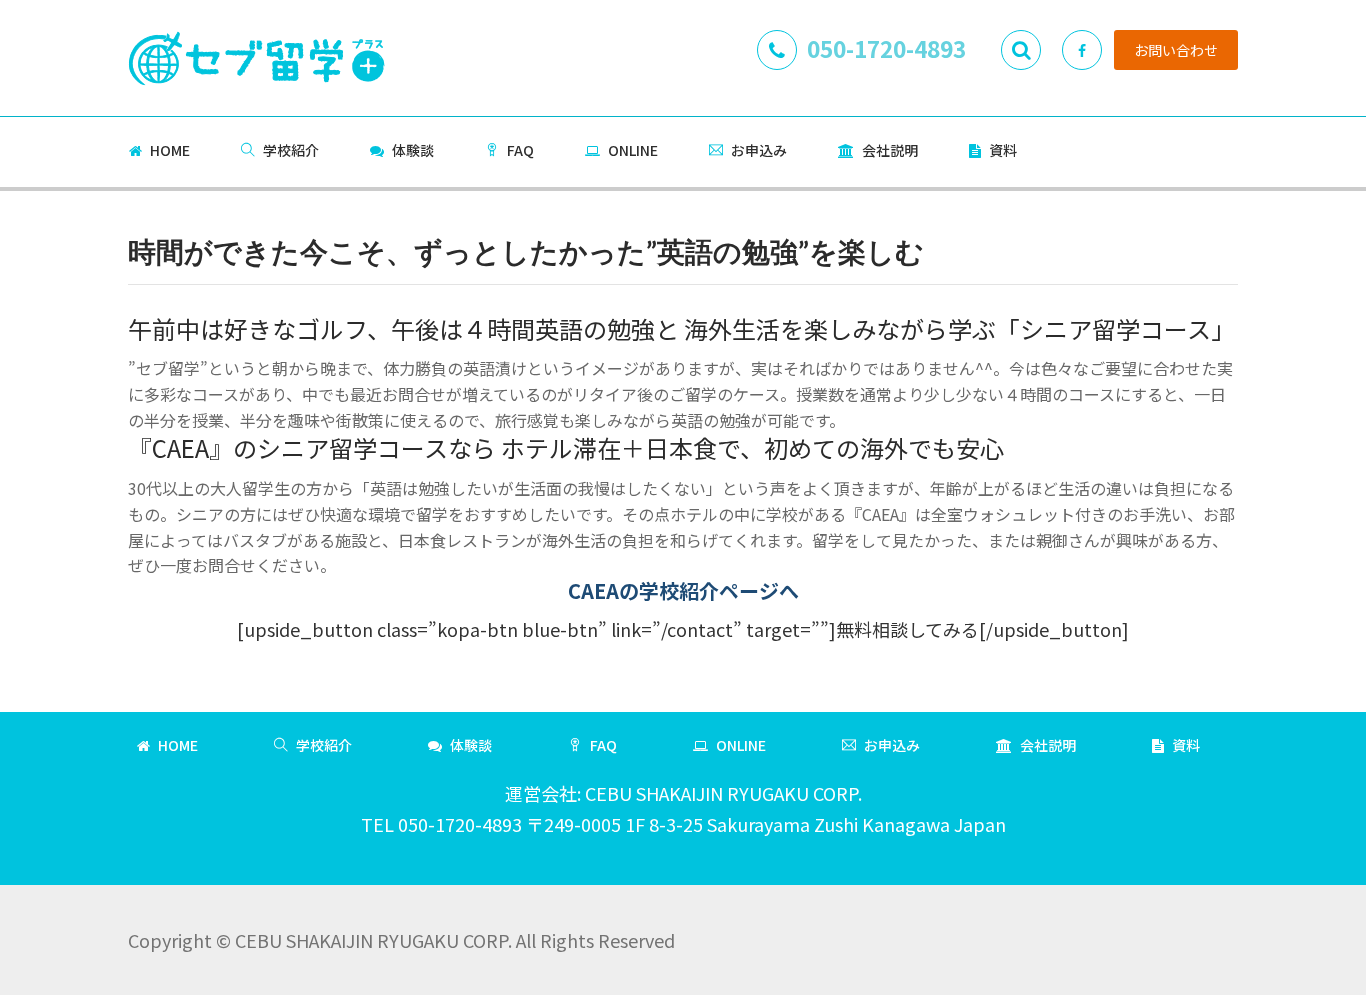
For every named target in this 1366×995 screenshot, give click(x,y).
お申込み (759, 150)
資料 (1003, 150)
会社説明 (890, 150)
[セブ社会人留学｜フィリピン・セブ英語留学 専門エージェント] (256, 53)
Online (633, 150)
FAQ (520, 150)
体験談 (413, 150)
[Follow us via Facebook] (1082, 50)
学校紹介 (291, 150)
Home (170, 150)
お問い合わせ (1176, 50)
